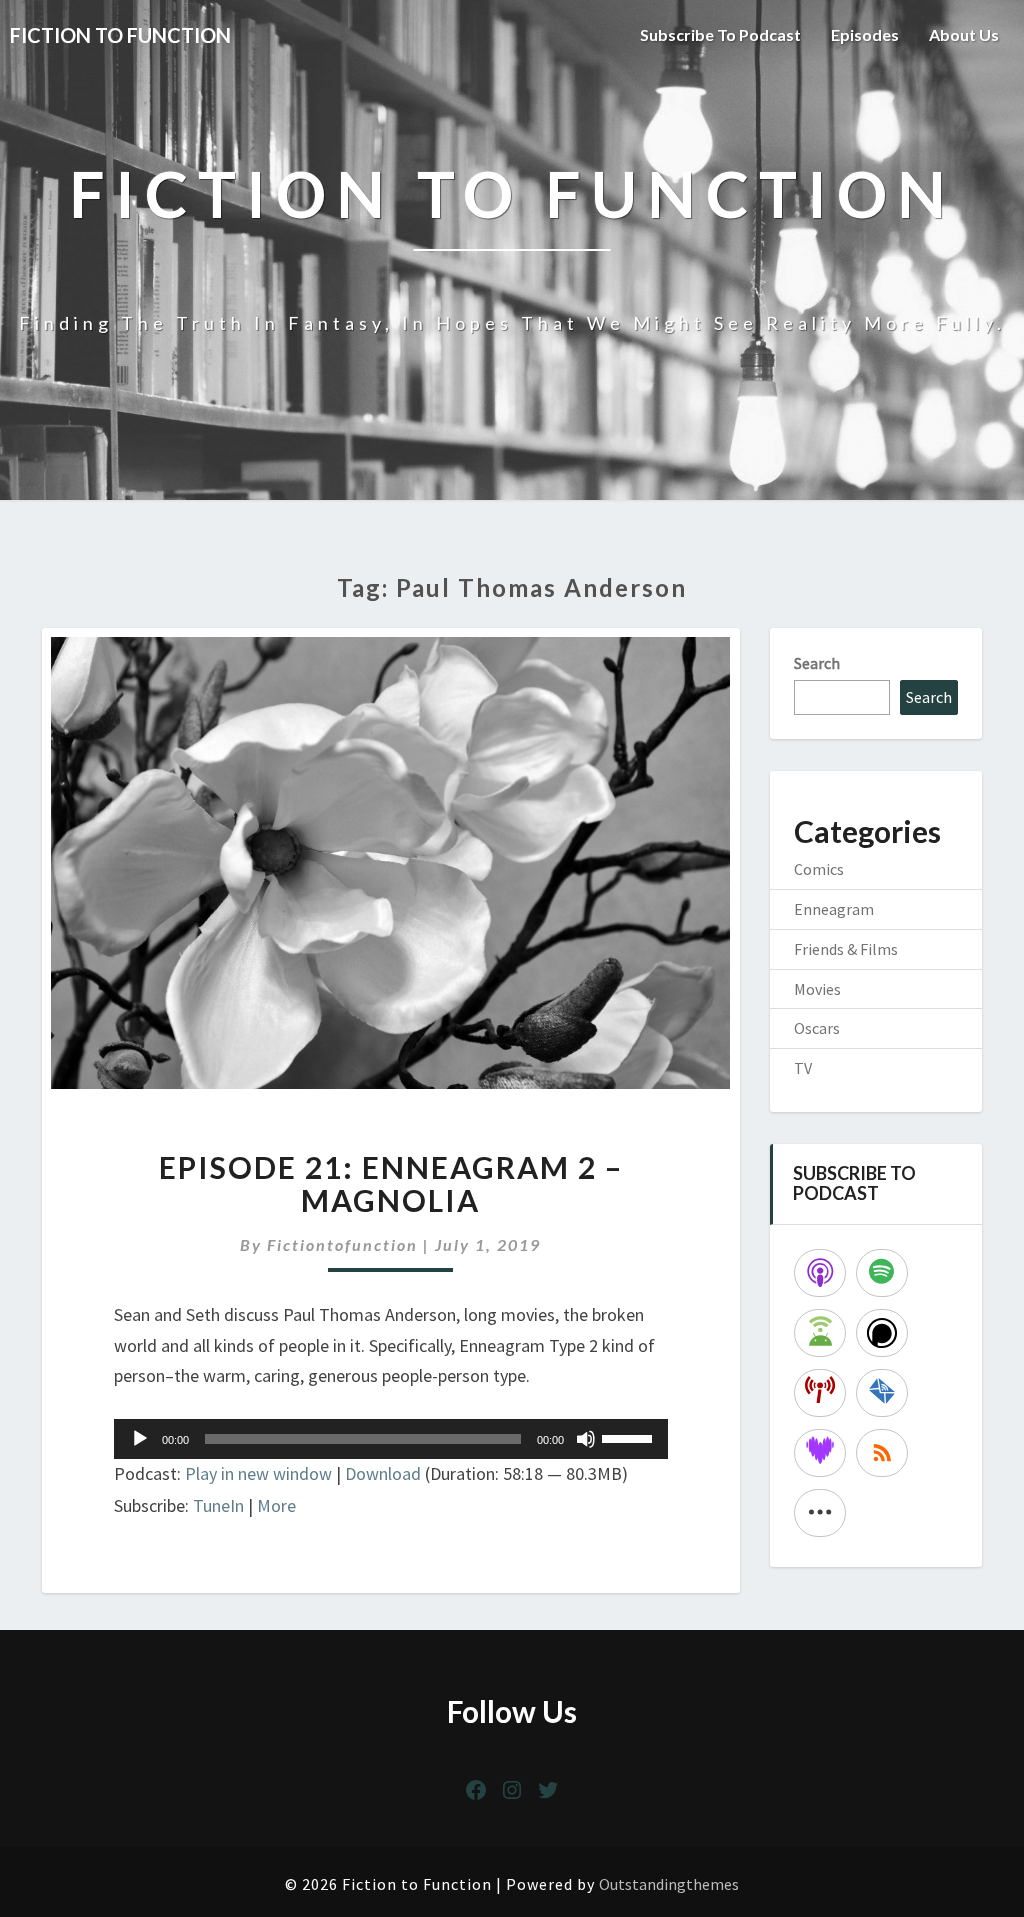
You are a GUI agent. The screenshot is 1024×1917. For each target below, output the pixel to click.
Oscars (817, 1028)
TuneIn (218, 1505)
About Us (964, 34)
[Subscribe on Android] (820, 1333)
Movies (817, 989)
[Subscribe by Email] (882, 1393)
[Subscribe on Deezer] (820, 1453)
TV (803, 1068)
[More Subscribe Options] (820, 1513)
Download (383, 1473)
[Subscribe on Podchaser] (882, 1333)
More (276, 1505)
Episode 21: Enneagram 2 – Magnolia (391, 1183)
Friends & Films (846, 949)
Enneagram (834, 909)
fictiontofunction (342, 1244)
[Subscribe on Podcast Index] (820, 1393)
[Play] (140, 1439)
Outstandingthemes (669, 1884)
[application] (391, 1439)
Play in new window (258, 1473)
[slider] (630, 1437)
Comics (819, 869)
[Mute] (586, 1439)
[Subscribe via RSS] (882, 1453)
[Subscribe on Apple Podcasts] (820, 1273)
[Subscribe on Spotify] (882, 1273)
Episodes (865, 34)
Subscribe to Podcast (720, 34)
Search (817, 663)
